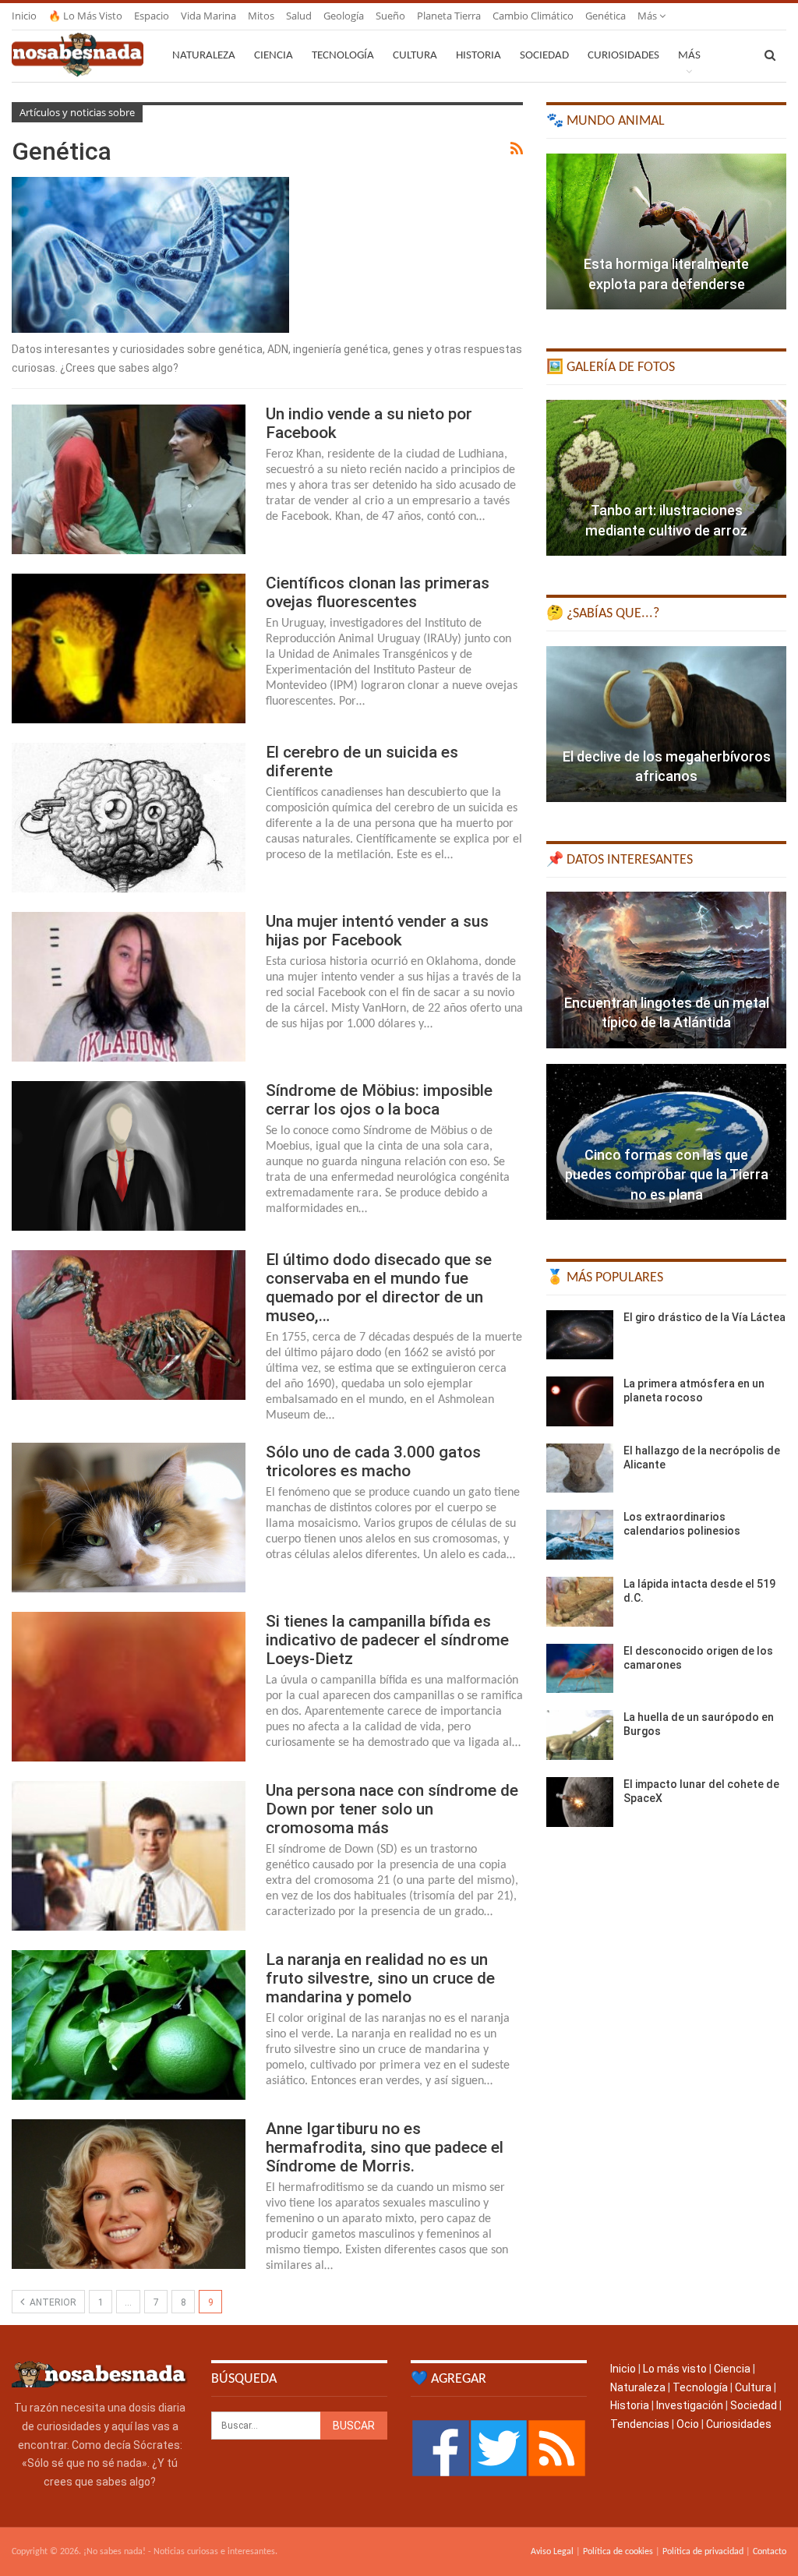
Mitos (261, 16)
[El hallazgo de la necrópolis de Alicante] (580, 1468)
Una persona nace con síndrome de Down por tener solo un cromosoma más (392, 1809)
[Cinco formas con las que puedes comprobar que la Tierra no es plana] (666, 1142)
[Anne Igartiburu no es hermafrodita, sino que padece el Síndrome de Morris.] (129, 2194)
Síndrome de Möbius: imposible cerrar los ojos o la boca (379, 1100)
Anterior (52, 2302)
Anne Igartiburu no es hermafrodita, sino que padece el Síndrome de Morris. (385, 2147)
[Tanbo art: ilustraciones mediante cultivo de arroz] (666, 478)
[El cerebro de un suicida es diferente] (129, 818)
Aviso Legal (552, 2552)
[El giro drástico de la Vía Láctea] (580, 1335)
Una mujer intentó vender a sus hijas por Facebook (377, 931)
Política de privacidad (703, 2552)
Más (648, 16)
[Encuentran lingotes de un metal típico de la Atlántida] (666, 970)
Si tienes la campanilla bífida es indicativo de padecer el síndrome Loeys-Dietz (387, 1640)
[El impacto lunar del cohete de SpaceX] (580, 1802)
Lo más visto (675, 2369)
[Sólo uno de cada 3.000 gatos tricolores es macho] (129, 1518)
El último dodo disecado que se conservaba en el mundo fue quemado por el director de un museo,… (379, 1288)
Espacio (152, 16)
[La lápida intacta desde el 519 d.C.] (580, 1602)
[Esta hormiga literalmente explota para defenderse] (666, 231)
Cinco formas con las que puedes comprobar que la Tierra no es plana (667, 1174)
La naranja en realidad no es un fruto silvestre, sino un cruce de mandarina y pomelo (380, 1978)
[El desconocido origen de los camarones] (580, 1669)
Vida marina (208, 16)
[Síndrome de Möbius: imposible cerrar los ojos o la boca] (129, 1156)
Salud (299, 16)
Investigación (690, 2405)
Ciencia (274, 56)
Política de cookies (618, 2552)
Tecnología (343, 56)
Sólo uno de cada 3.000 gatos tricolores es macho (373, 1461)
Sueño (390, 16)
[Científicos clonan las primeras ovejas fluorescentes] (129, 648)
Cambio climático (533, 16)
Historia (478, 56)
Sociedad (544, 56)
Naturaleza (204, 56)
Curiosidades (623, 56)
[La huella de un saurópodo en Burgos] (580, 1735)
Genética (606, 16)
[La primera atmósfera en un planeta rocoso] (580, 1401)
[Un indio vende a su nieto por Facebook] (129, 479)
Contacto (770, 2552)
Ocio (688, 2424)
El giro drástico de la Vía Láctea (704, 1317)
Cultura (415, 56)
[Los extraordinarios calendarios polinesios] (580, 1535)
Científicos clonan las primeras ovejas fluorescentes (378, 592)
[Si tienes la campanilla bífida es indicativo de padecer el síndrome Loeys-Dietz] (129, 1687)
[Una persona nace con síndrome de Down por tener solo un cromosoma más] (129, 1856)
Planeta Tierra (449, 16)
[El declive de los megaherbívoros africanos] (666, 724)
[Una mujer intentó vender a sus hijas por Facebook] (129, 987)
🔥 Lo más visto (85, 16)
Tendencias (640, 2424)
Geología (344, 16)
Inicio (24, 16)
